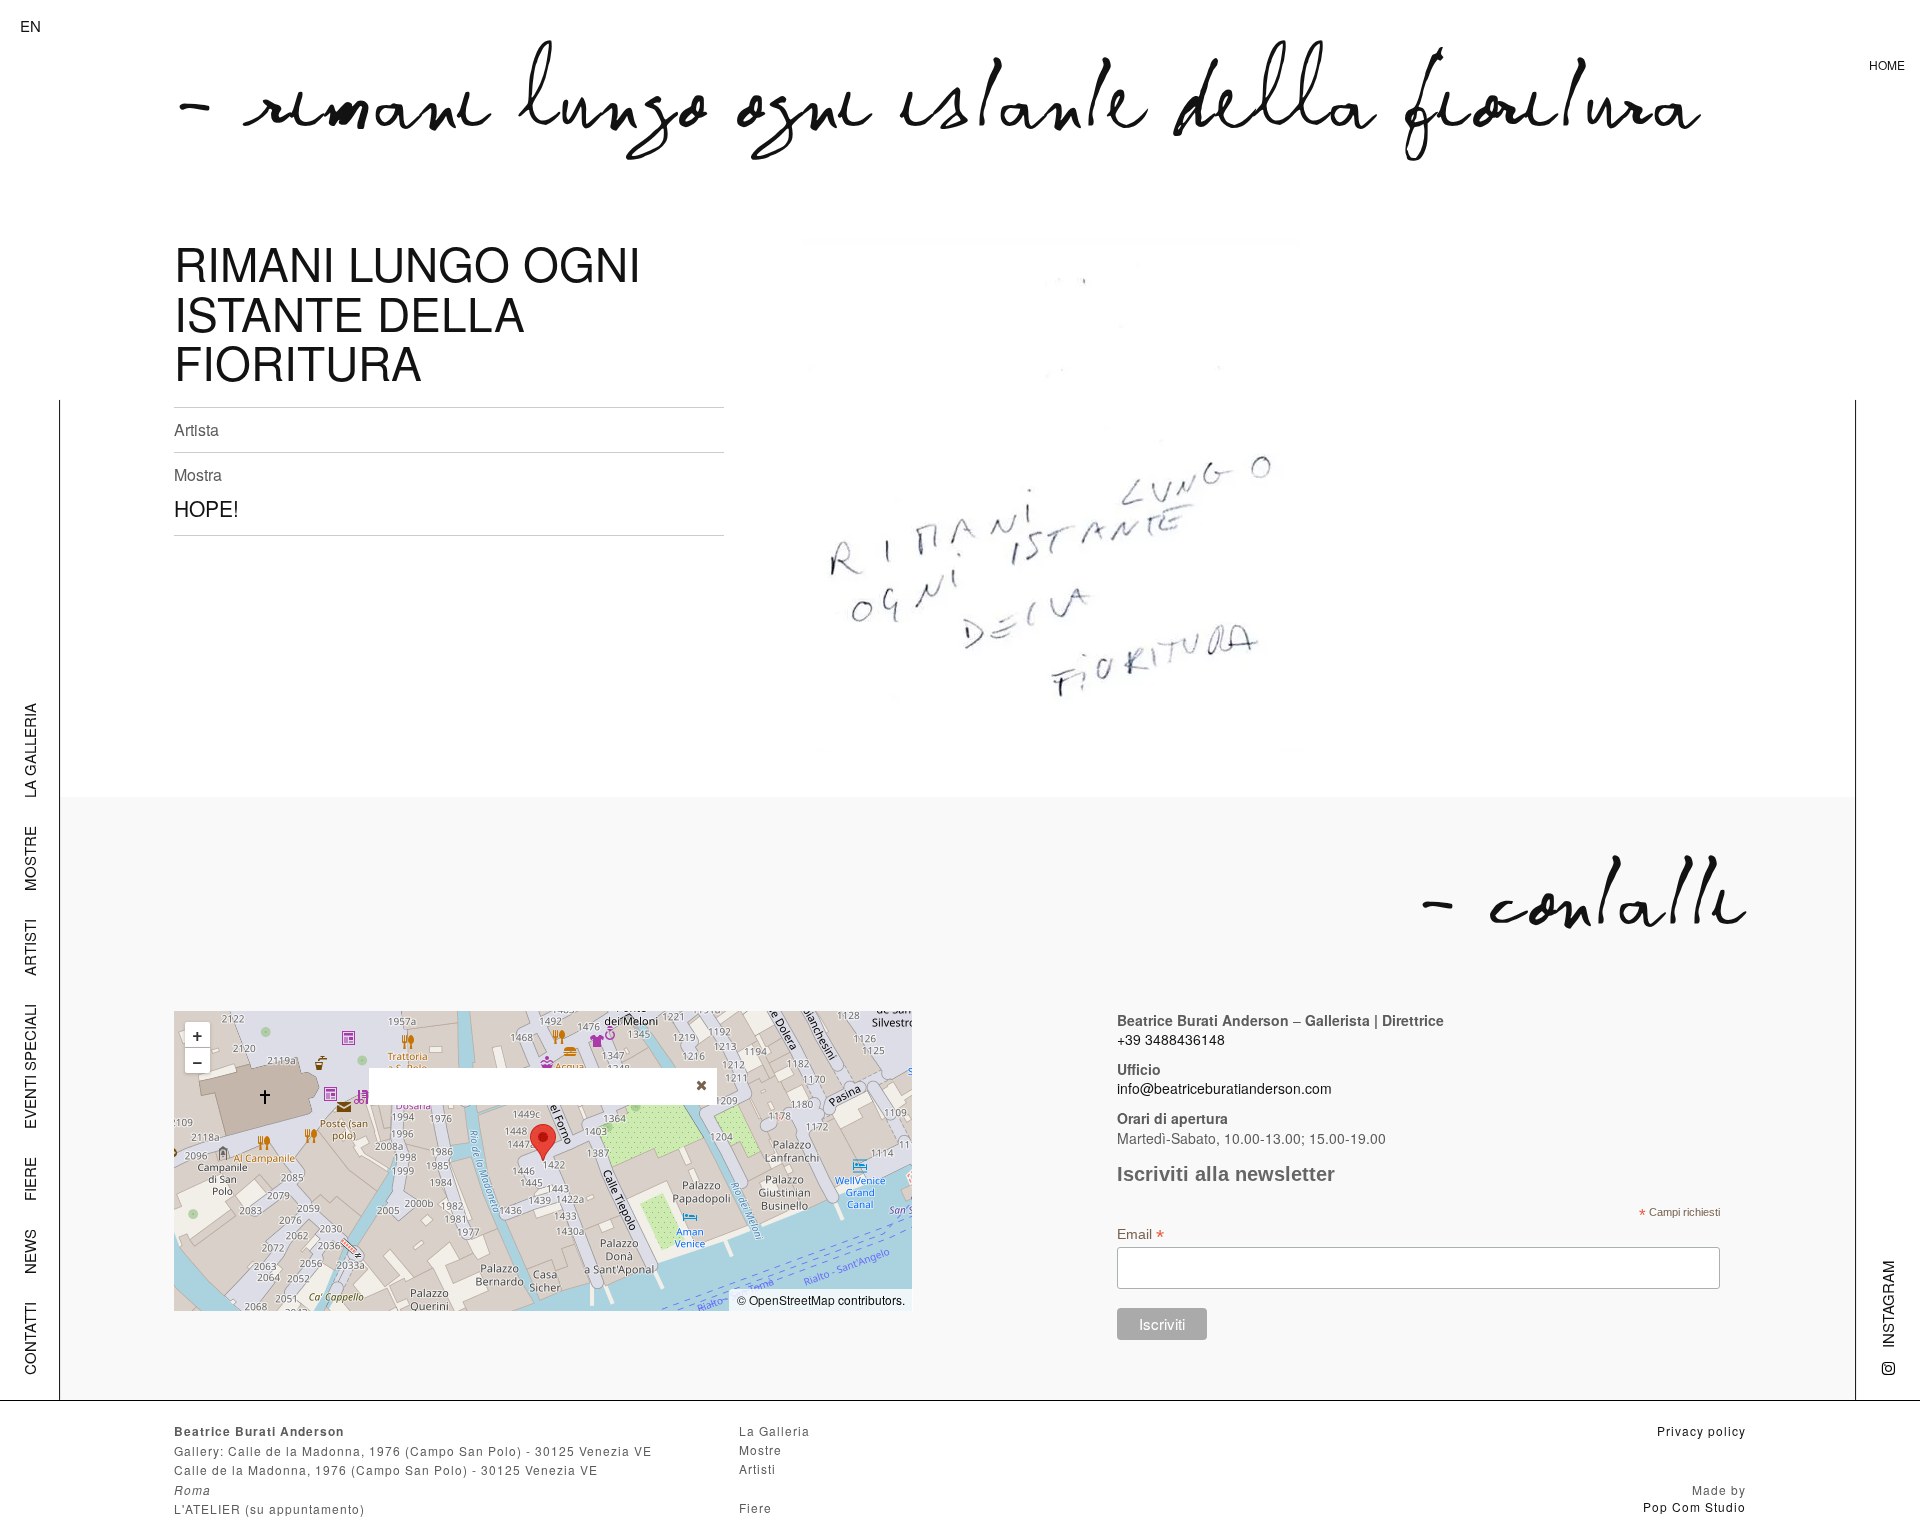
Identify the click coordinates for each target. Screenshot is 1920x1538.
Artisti (29, 947)
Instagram (1887, 1304)
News (29, 1251)
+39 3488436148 (1171, 1039)
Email (1140, 1234)
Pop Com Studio (1694, 1506)
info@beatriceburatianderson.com (1224, 1088)
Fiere (29, 1179)
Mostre (29, 858)
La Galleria (29, 750)
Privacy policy (1701, 1430)
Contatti (29, 1338)
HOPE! (206, 508)
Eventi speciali (29, 1066)
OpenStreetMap (792, 1299)
